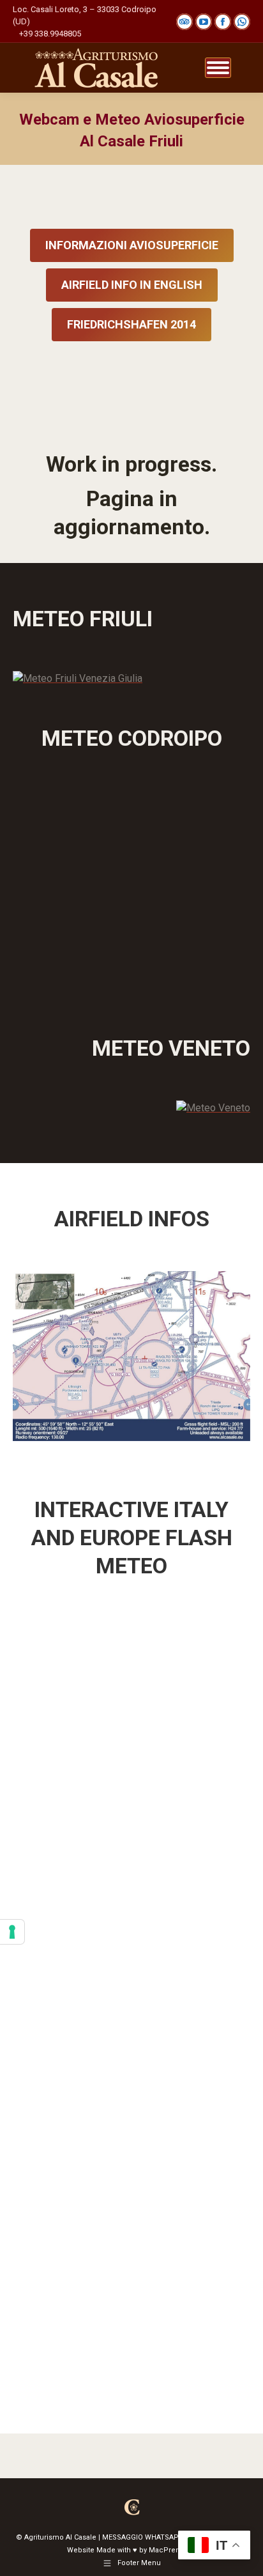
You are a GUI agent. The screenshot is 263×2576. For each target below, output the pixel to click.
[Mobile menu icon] (218, 68)
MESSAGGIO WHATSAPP (143, 2537)
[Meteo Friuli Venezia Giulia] (78, 678)
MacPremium (172, 2550)
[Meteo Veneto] (213, 1108)
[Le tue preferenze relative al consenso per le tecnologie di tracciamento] (12, 1932)
